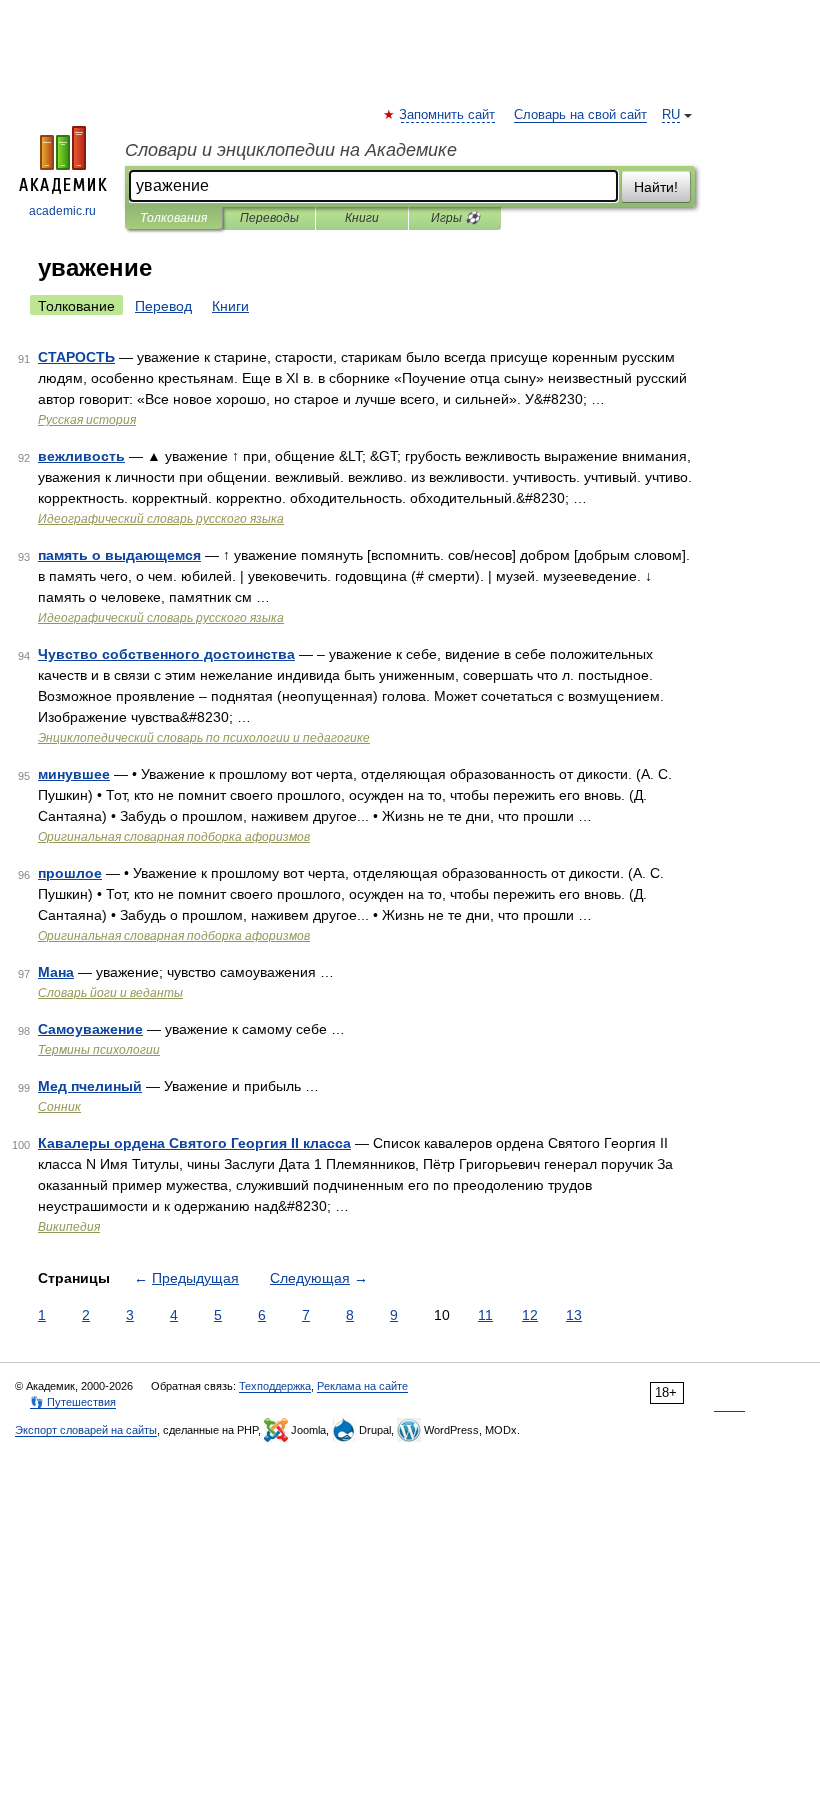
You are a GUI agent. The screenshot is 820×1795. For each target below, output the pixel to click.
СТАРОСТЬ (76, 357)
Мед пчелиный (90, 1086)
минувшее (74, 774)
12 (530, 1315)
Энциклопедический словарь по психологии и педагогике (204, 738)
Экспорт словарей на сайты (86, 1430)
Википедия (69, 1227)
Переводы (269, 218)
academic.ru (62, 211)
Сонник (59, 1107)
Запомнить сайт (448, 115)
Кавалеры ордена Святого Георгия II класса (194, 1143)
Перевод (163, 306)
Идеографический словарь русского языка (161, 519)
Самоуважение (90, 1029)
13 (574, 1315)
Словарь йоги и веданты (110, 993)
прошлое (70, 873)
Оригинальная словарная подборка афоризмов (174, 837)
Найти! (656, 187)
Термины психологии (99, 1050)
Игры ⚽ (455, 218)
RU (671, 115)
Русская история (87, 420)
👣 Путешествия (73, 1402)
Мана (56, 972)
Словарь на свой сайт (580, 115)
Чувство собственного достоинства (166, 654)
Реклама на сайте (362, 1386)
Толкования (173, 218)
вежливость (81, 456)
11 (485, 1315)
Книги (362, 218)
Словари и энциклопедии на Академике (291, 150)
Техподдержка (275, 1386)
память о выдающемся (119, 555)
